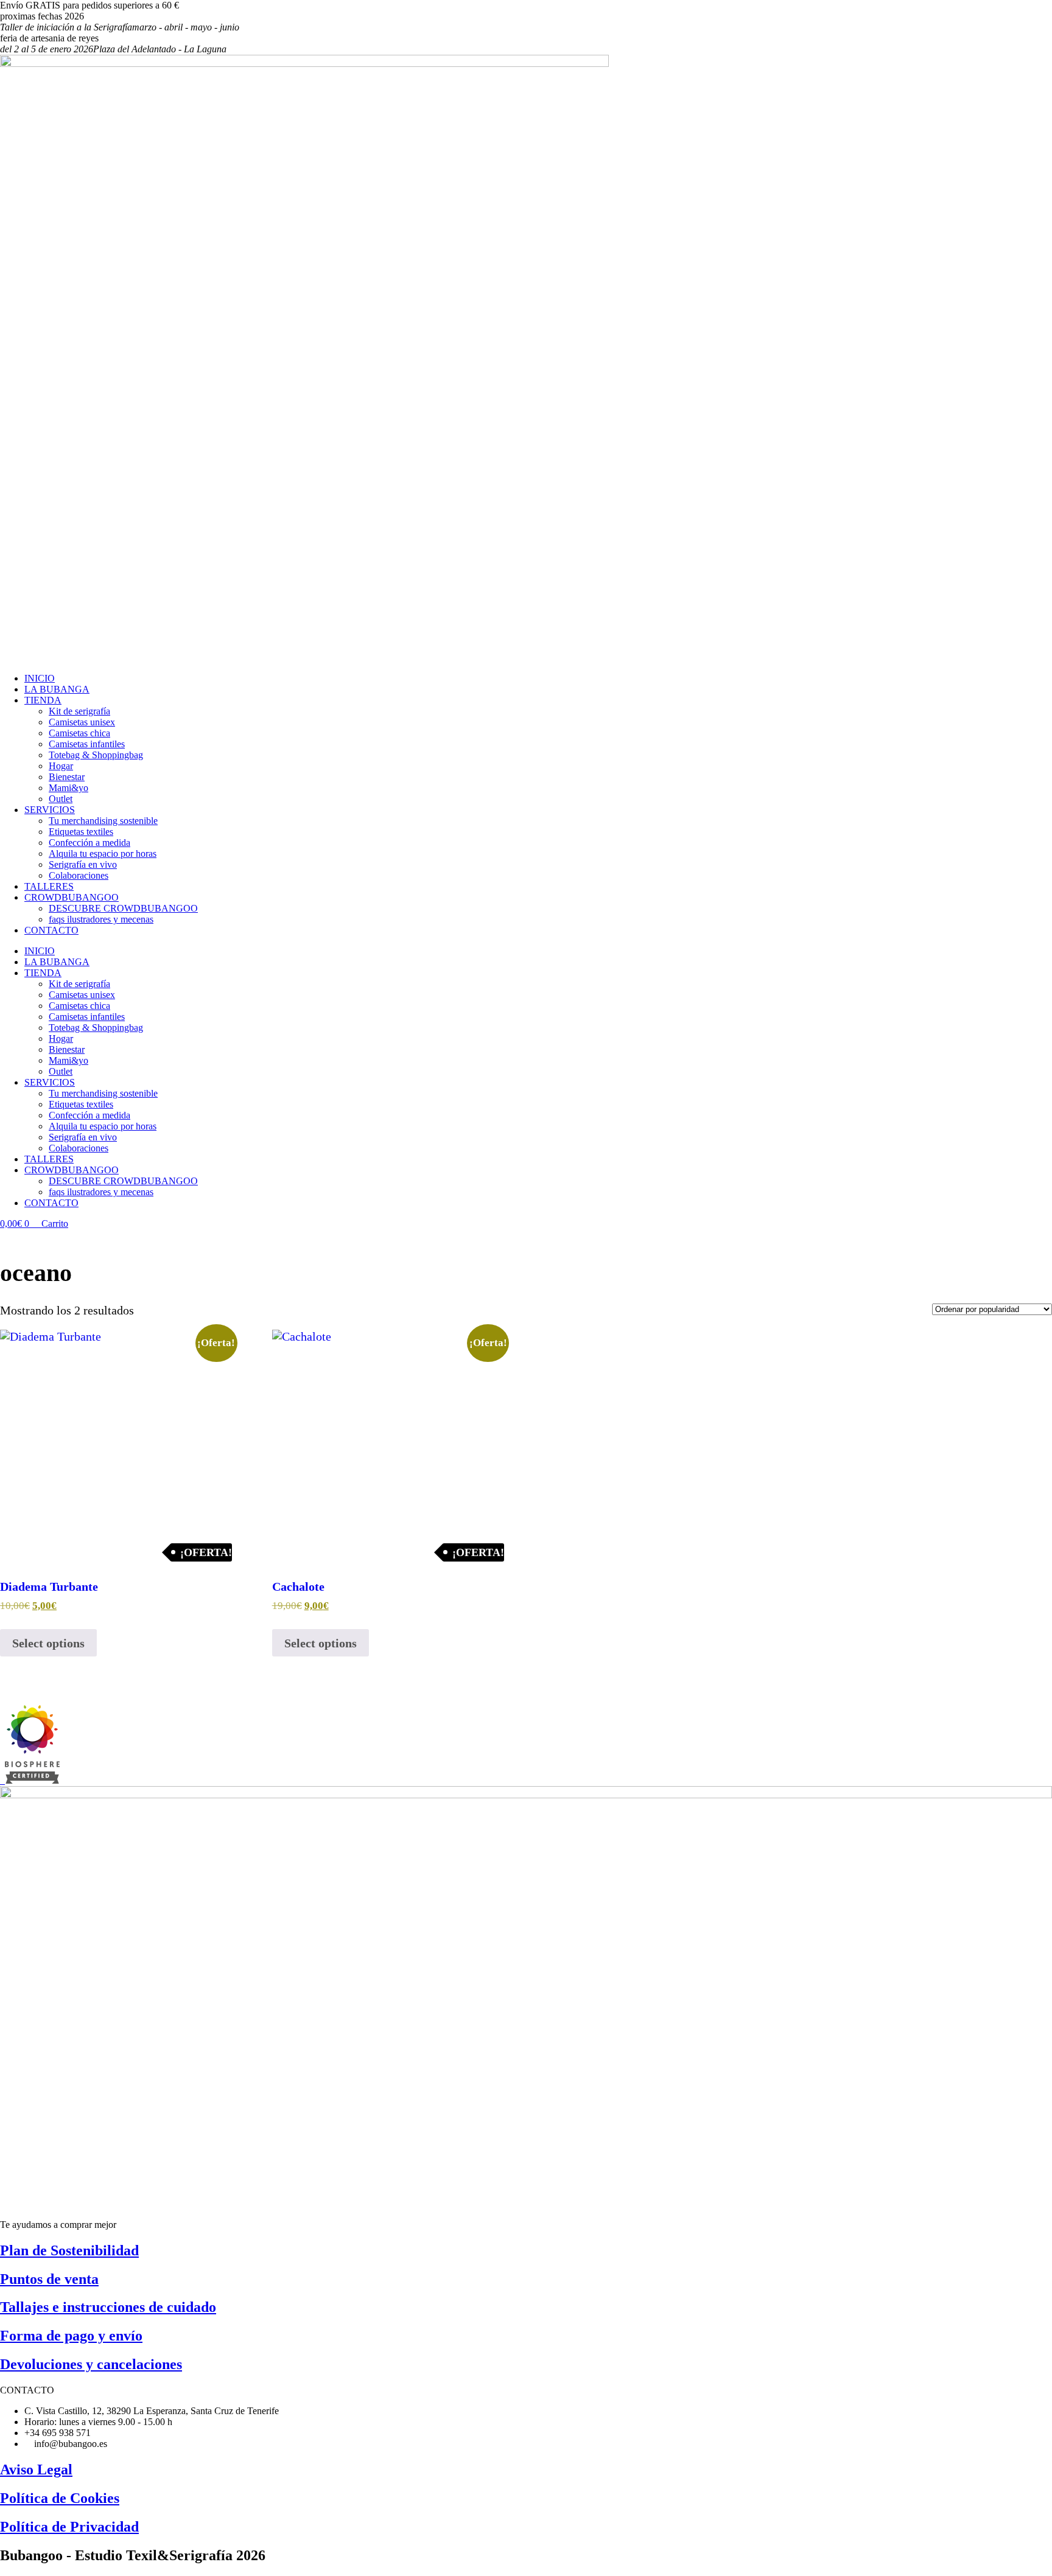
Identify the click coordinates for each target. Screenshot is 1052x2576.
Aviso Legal (36, 2470)
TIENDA (43, 700)
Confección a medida (89, 843)
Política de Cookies (60, 2498)
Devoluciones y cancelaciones (91, 2364)
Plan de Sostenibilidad (69, 2250)
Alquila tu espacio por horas (103, 853)
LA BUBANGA (57, 689)
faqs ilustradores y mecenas (101, 919)
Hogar (61, 766)
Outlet (61, 799)
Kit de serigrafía (79, 711)
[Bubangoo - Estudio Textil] (30, 1780)
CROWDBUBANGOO (72, 897)
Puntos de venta (49, 2279)
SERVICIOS (50, 810)
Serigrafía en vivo (83, 864)
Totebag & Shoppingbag (96, 755)
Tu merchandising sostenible (103, 821)
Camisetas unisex (82, 722)
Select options (48, 1643)
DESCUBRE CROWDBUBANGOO (123, 908)
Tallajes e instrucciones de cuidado (108, 2307)
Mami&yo (68, 788)
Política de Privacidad (69, 2527)
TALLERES (49, 886)
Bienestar (67, 777)
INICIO (40, 678)
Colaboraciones (79, 875)
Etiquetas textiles (81, 832)
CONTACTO (51, 930)
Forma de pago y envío (71, 2336)
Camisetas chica (79, 733)
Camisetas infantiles (87, 744)
